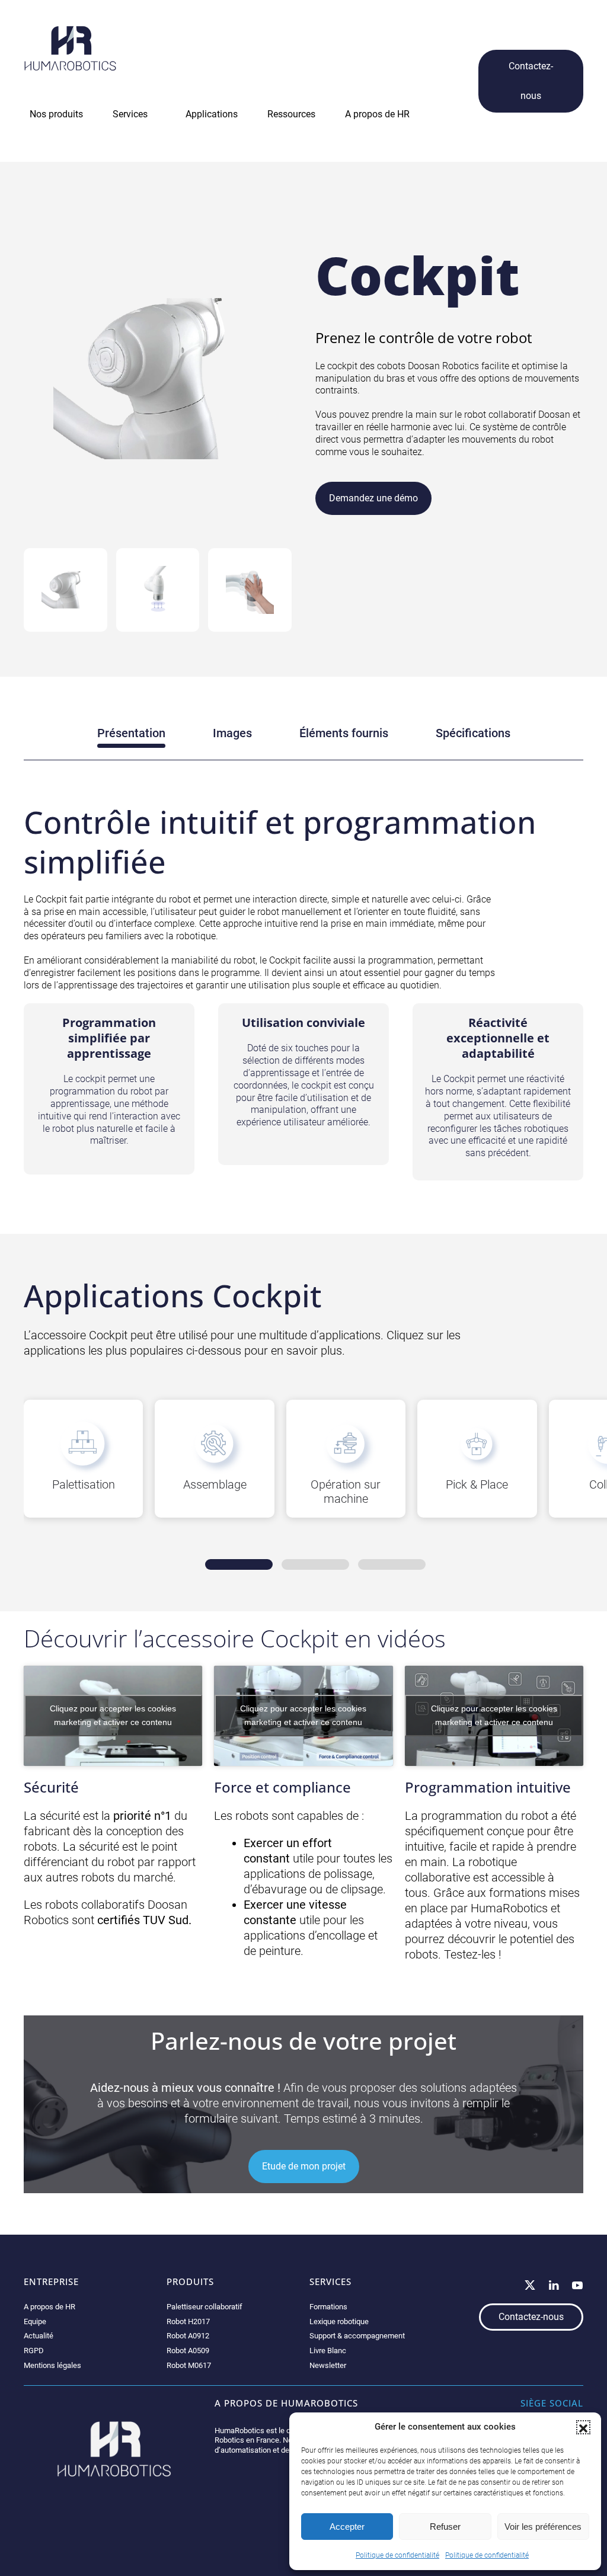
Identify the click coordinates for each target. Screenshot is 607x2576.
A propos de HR (49, 2307)
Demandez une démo (373, 498)
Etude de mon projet (304, 2166)
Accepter (347, 2527)
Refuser (445, 2527)
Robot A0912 (188, 2336)
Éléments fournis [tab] (344, 733)
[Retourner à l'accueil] (70, 48)
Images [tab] (232, 733)
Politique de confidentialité (397, 2555)
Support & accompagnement (357, 2336)
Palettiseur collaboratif (205, 2307)
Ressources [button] (291, 114)
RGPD (34, 2351)
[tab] (66, 590)
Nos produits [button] (56, 114)
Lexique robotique (339, 2321)
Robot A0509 (188, 2351)
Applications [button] (212, 114)
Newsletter (328, 2365)
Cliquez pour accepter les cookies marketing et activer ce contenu (113, 1715)
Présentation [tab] (131, 733)
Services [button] (130, 114)
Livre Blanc (328, 2351)
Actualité (39, 2336)
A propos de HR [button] (377, 114)
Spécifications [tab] (473, 733)
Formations (328, 2307)
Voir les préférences (543, 2527)
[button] (583, 2427)
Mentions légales (52, 2365)
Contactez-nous (531, 81)
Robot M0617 (189, 2365)
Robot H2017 (188, 2321)
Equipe (35, 2321)
